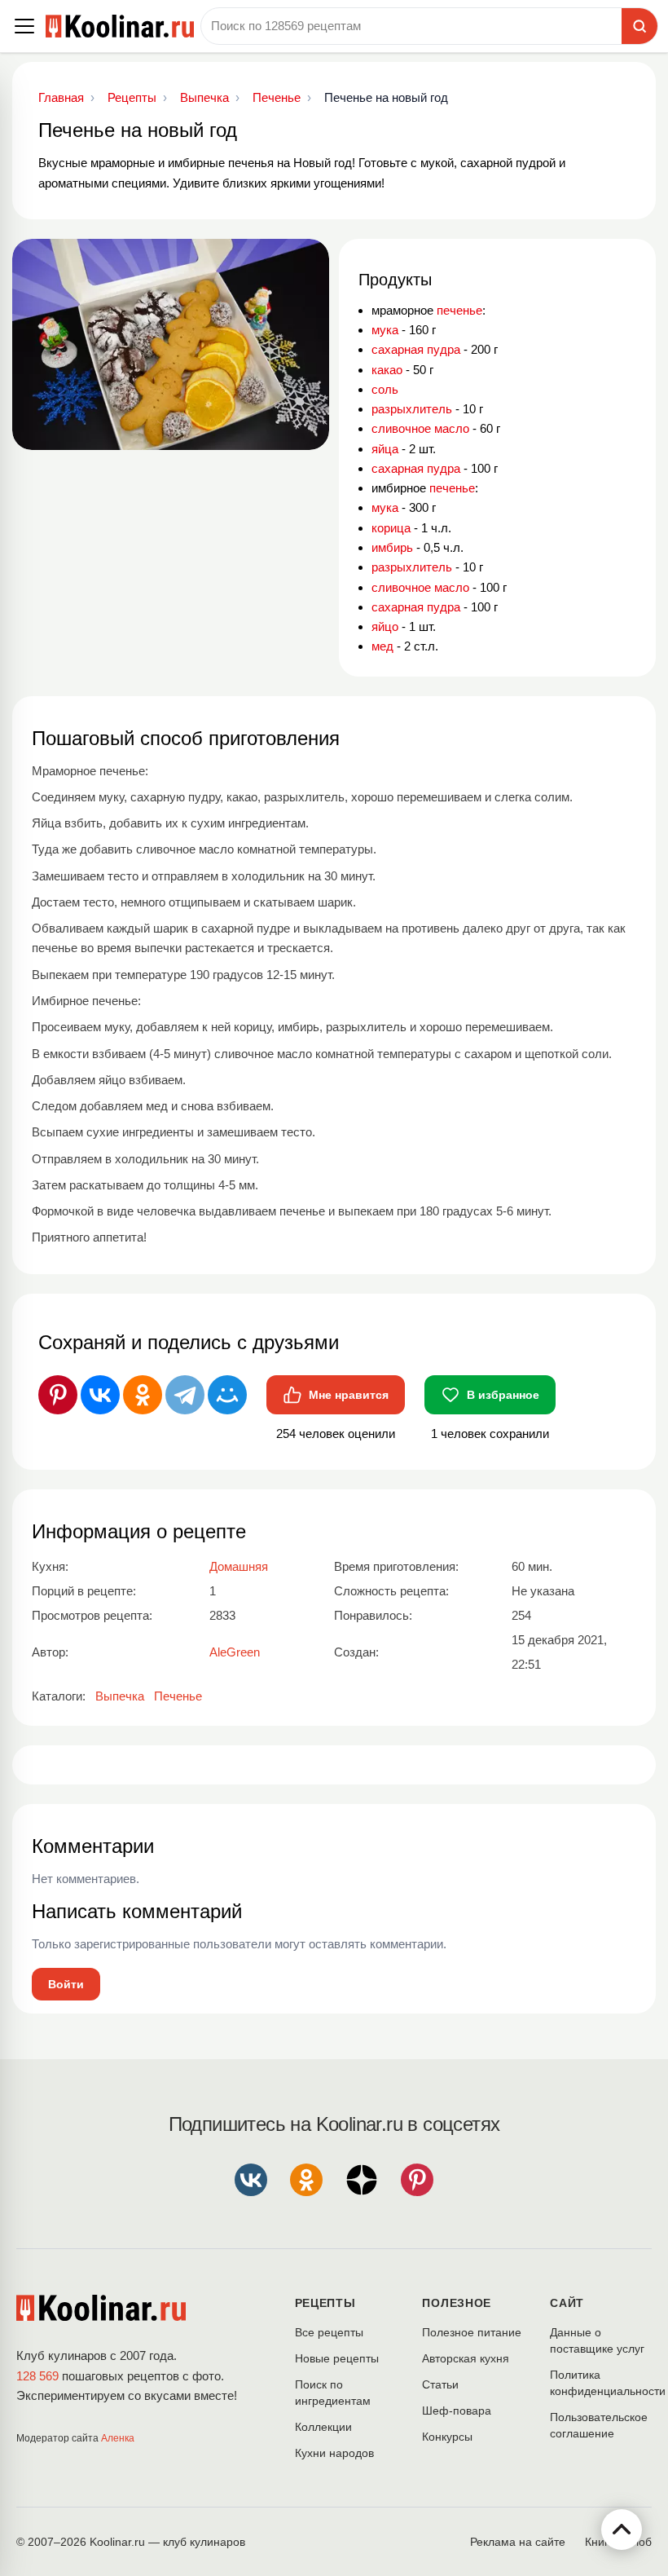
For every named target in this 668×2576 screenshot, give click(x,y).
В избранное (503, 1395)
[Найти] (639, 26)
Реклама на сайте (518, 2542)
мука (385, 330)
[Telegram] (185, 1395)
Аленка (118, 2438)
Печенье (178, 1696)
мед (382, 646)
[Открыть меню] (24, 26)
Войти (66, 1984)
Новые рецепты (337, 2358)
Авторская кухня (466, 2358)
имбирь (392, 547)
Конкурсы (447, 2437)
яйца (385, 449)
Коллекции (323, 2427)
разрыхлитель (412, 409)
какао (387, 370)
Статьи (440, 2384)
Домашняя (239, 1566)
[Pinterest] (58, 1395)
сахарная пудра (416, 349)
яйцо (385, 626)
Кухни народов (334, 2453)
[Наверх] (622, 2530)
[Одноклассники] (143, 1395)
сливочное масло (420, 428)
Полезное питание (472, 2332)
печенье (459, 310)
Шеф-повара (457, 2411)
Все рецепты (329, 2332)
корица (391, 528)
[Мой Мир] (227, 1395)
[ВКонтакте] (100, 1395)
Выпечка (120, 1696)
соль (385, 389)
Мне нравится (349, 1395)
